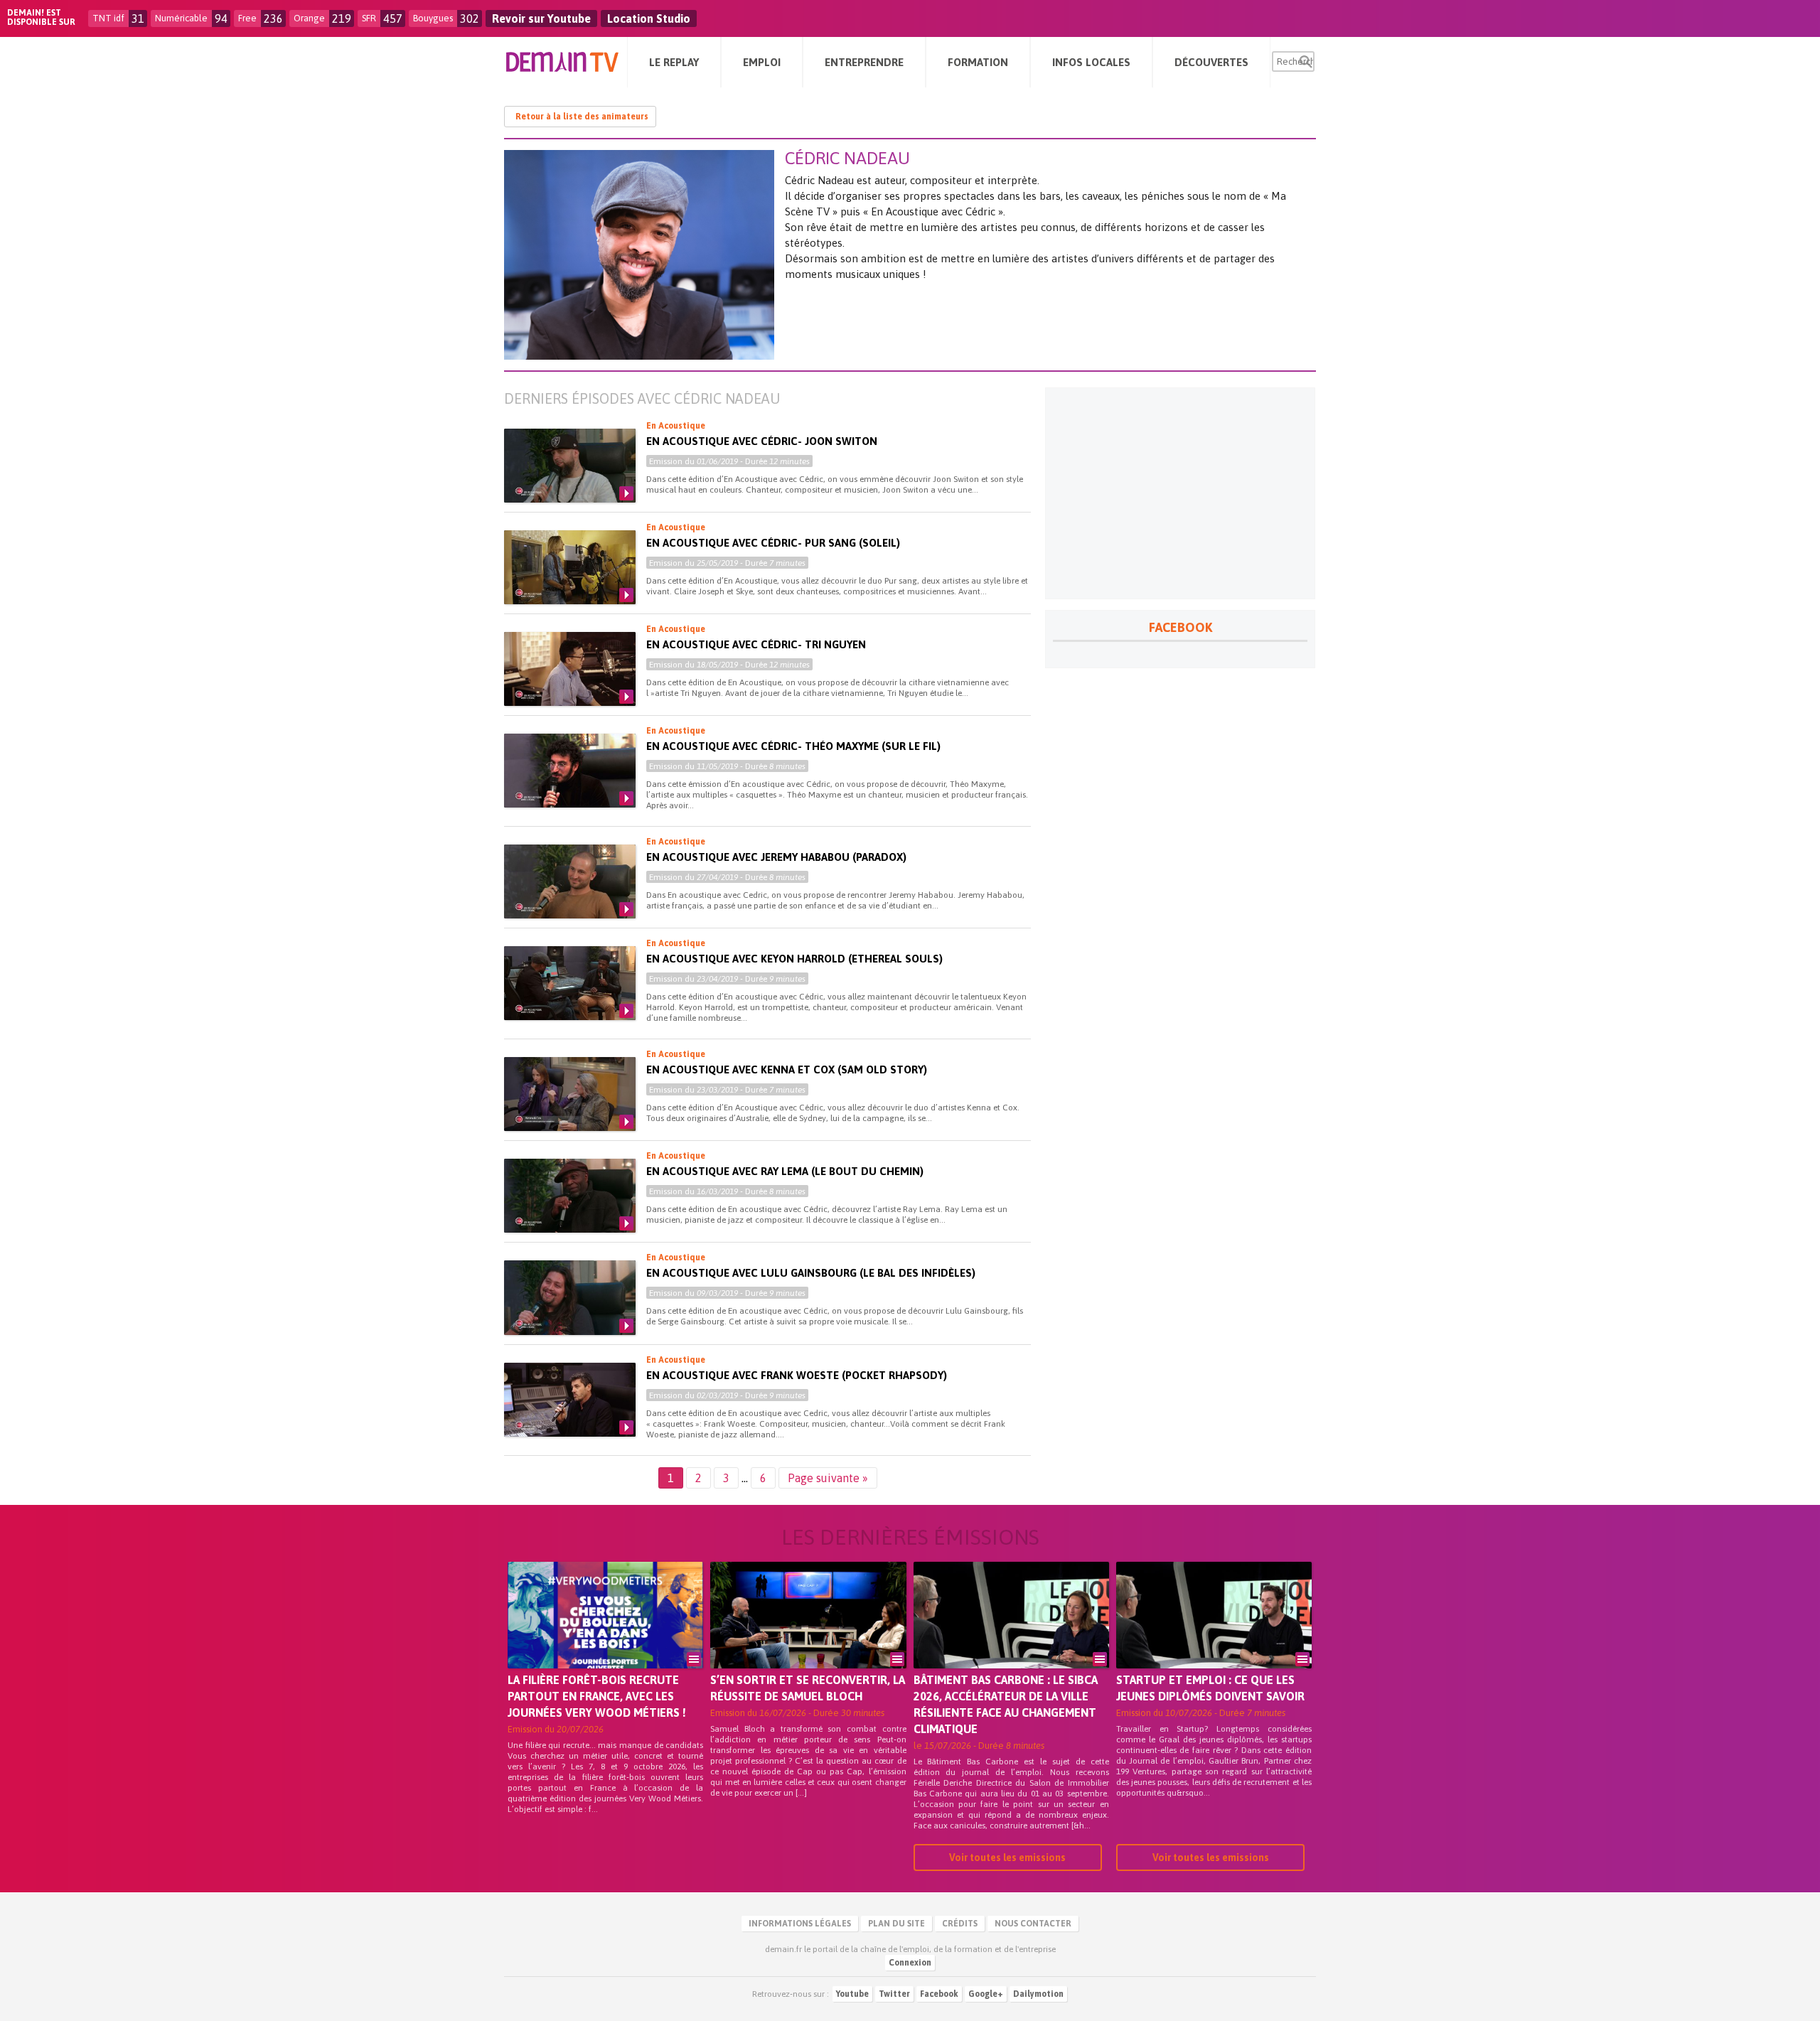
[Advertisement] (1180, 493)
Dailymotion (1038, 1994)
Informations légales (800, 1924)
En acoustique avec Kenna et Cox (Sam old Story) (787, 1070)
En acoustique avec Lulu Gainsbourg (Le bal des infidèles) (811, 1273)
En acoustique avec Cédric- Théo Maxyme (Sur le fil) (793, 746)
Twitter (894, 1994)
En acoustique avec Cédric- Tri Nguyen (756, 644)
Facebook (939, 1994)
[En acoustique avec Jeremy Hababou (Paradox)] (570, 881)
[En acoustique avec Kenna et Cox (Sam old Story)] (570, 1094)
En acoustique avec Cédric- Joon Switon (762, 441)
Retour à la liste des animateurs (582, 117)
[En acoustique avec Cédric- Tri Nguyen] (570, 669)
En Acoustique (676, 426)
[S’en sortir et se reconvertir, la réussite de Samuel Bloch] (808, 1635)
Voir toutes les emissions (1007, 1858)
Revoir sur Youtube (541, 18)
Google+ (986, 1994)
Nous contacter (1033, 1924)
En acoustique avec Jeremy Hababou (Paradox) (776, 857)
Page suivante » (828, 1478)
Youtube (852, 1994)
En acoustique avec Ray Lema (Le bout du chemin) (785, 1171)
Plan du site (896, 1924)
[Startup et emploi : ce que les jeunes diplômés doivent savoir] (1214, 1635)
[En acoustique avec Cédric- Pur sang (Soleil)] (570, 567)
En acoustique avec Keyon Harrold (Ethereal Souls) (794, 959)
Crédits (960, 1924)
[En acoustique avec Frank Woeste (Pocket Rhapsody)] (570, 1400)
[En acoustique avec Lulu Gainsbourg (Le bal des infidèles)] (570, 1297)
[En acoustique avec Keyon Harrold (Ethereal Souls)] (570, 983)
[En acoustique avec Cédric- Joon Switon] (570, 466)
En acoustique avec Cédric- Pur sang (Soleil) (773, 543)
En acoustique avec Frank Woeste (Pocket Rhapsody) (797, 1375)
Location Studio (649, 18)
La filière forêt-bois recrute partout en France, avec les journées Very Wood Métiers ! (597, 1696)
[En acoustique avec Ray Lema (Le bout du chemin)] (570, 1196)
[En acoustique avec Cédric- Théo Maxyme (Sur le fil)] (570, 771)
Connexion (910, 1963)
